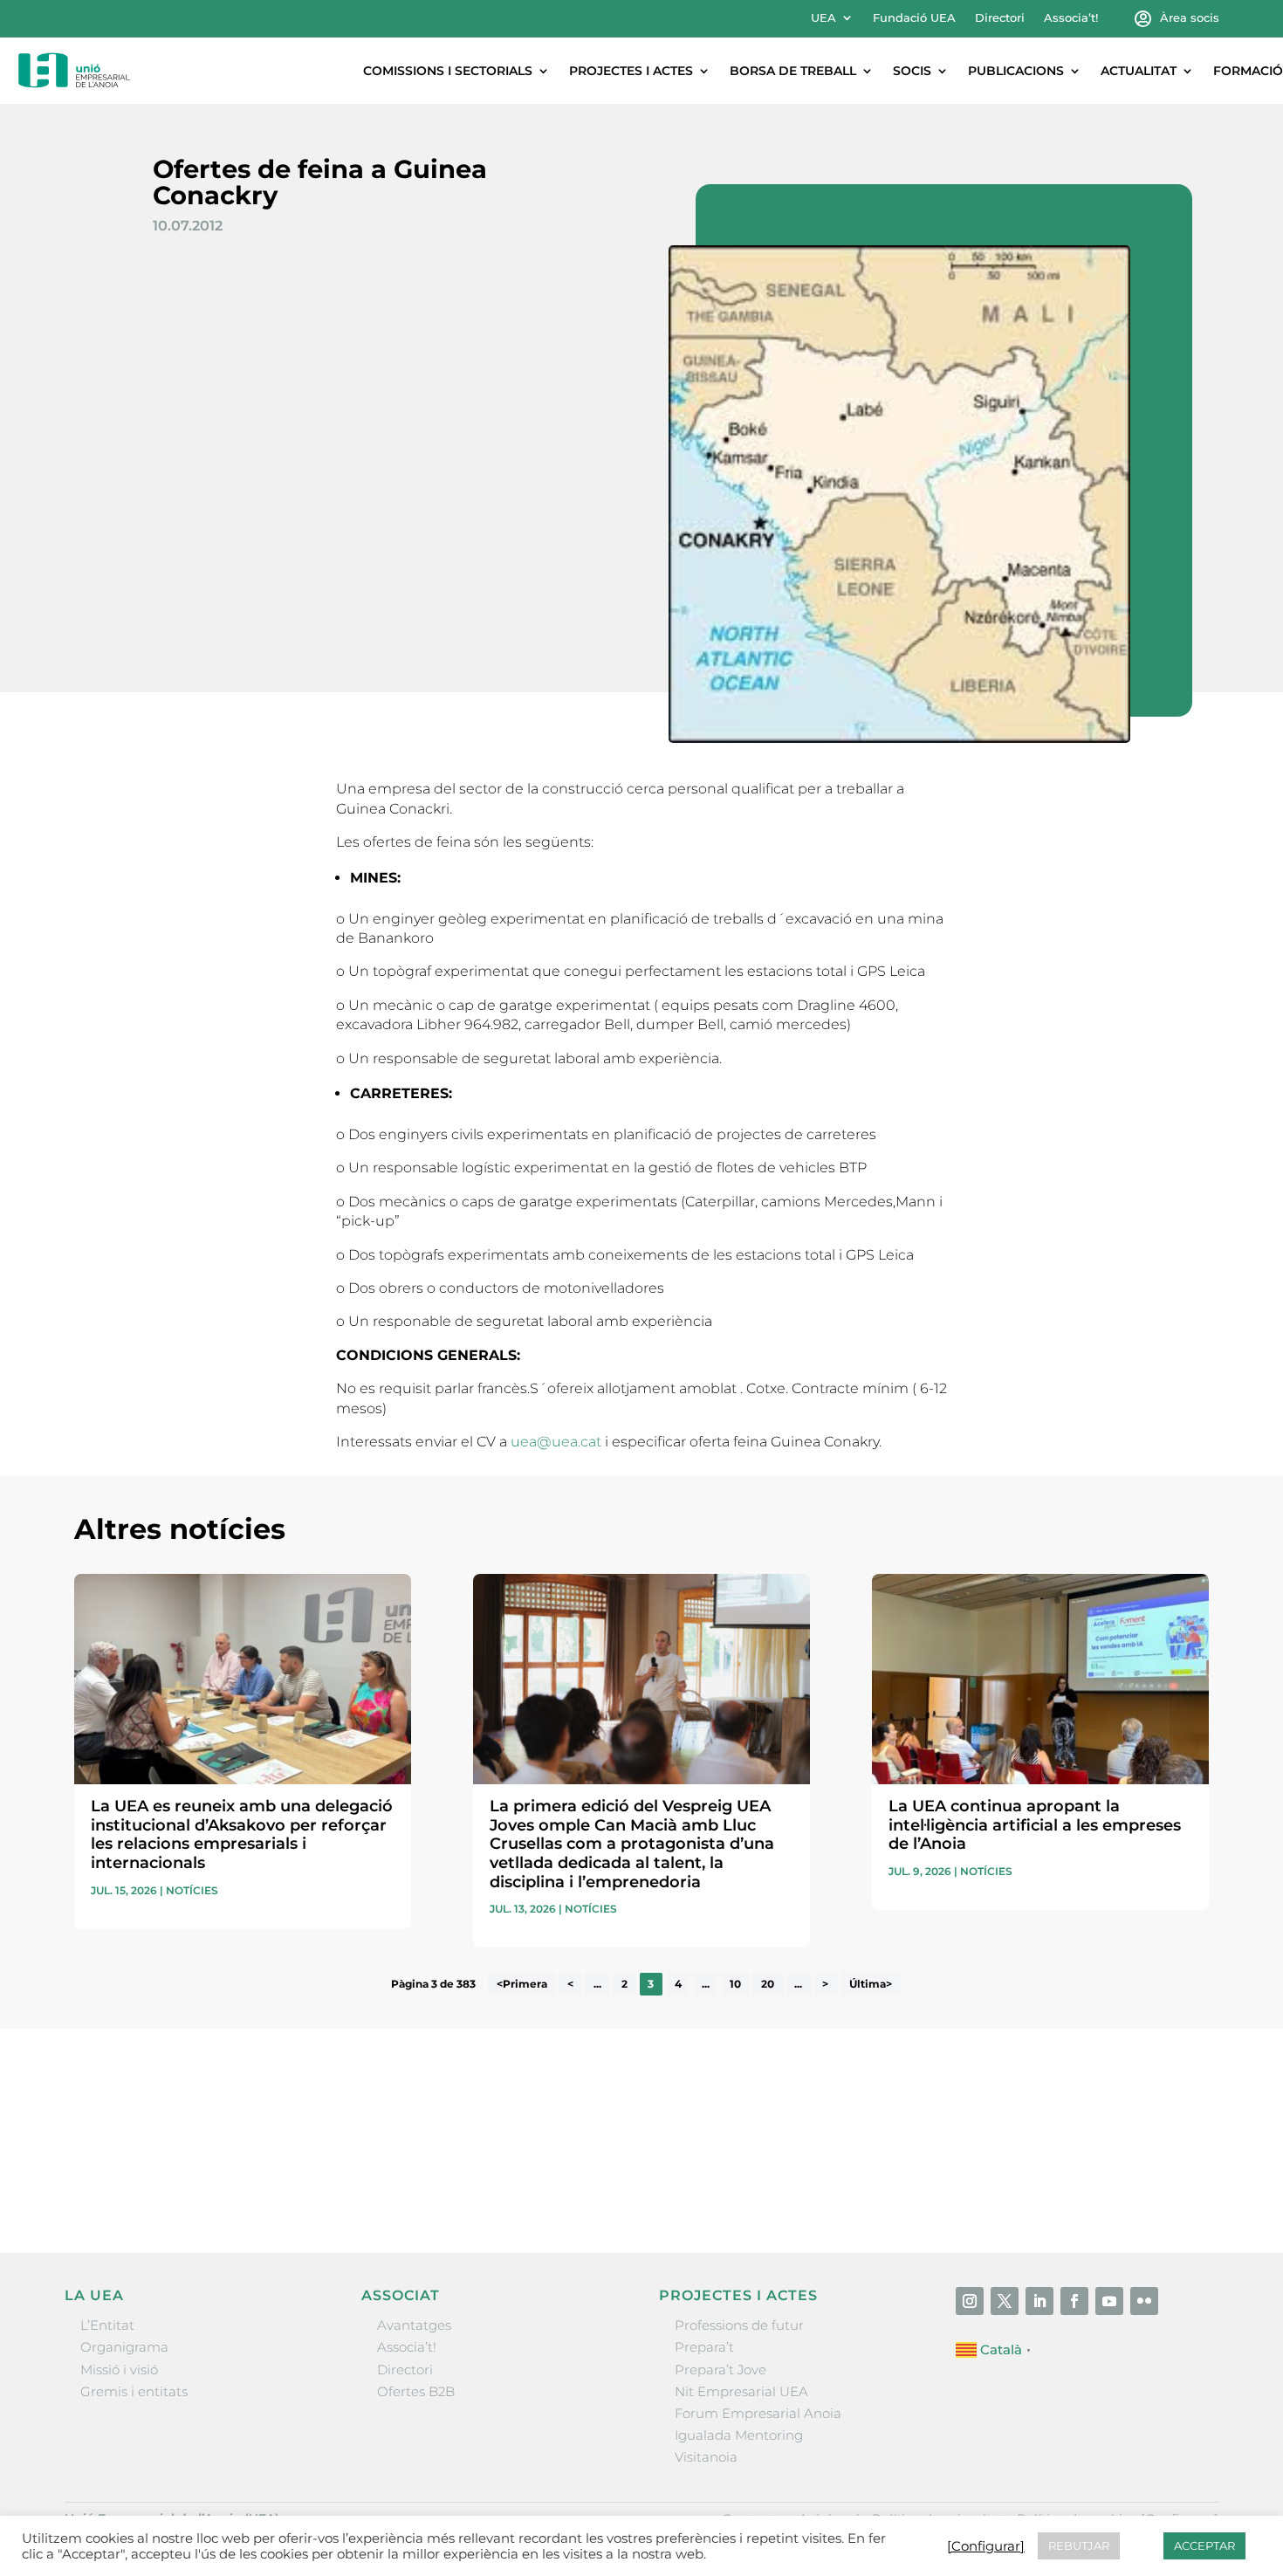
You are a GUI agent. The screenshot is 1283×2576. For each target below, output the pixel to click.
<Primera (522, 1984)
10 (735, 1984)
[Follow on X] (1005, 2301)
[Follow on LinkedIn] (1039, 2301)
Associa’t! (1071, 18)
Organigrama (124, 2347)
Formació (1248, 71)
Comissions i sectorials (448, 71)
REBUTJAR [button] (1079, 2545)
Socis (912, 71)
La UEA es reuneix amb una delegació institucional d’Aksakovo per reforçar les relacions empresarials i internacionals (242, 1834)
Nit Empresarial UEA (741, 2391)
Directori (1000, 18)
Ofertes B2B (416, 2391)
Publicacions (1016, 71)
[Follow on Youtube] (1109, 2301)
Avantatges (414, 2325)
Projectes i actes (631, 71)
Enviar (1169, 2181)
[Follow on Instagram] (970, 2301)
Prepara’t (704, 2347)
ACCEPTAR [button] (1204, 2545)
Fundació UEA (914, 18)
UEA (823, 18)
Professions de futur (739, 2325)
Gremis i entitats (134, 2391)
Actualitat (1139, 71)
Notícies (192, 1890)
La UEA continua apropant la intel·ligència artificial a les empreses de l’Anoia (1035, 1825)
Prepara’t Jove (720, 2370)
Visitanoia (706, 2457)
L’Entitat (107, 2325)
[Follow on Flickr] (1144, 2301)
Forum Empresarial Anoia (758, 2413)
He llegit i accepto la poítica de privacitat (902, 2150)
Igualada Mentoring (739, 2435)
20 (768, 1984)
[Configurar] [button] (986, 2546)
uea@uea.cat (556, 1442)
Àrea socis (1190, 18)
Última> (871, 1984)
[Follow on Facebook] (1074, 2301)
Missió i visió (119, 2370)
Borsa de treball (793, 71)
